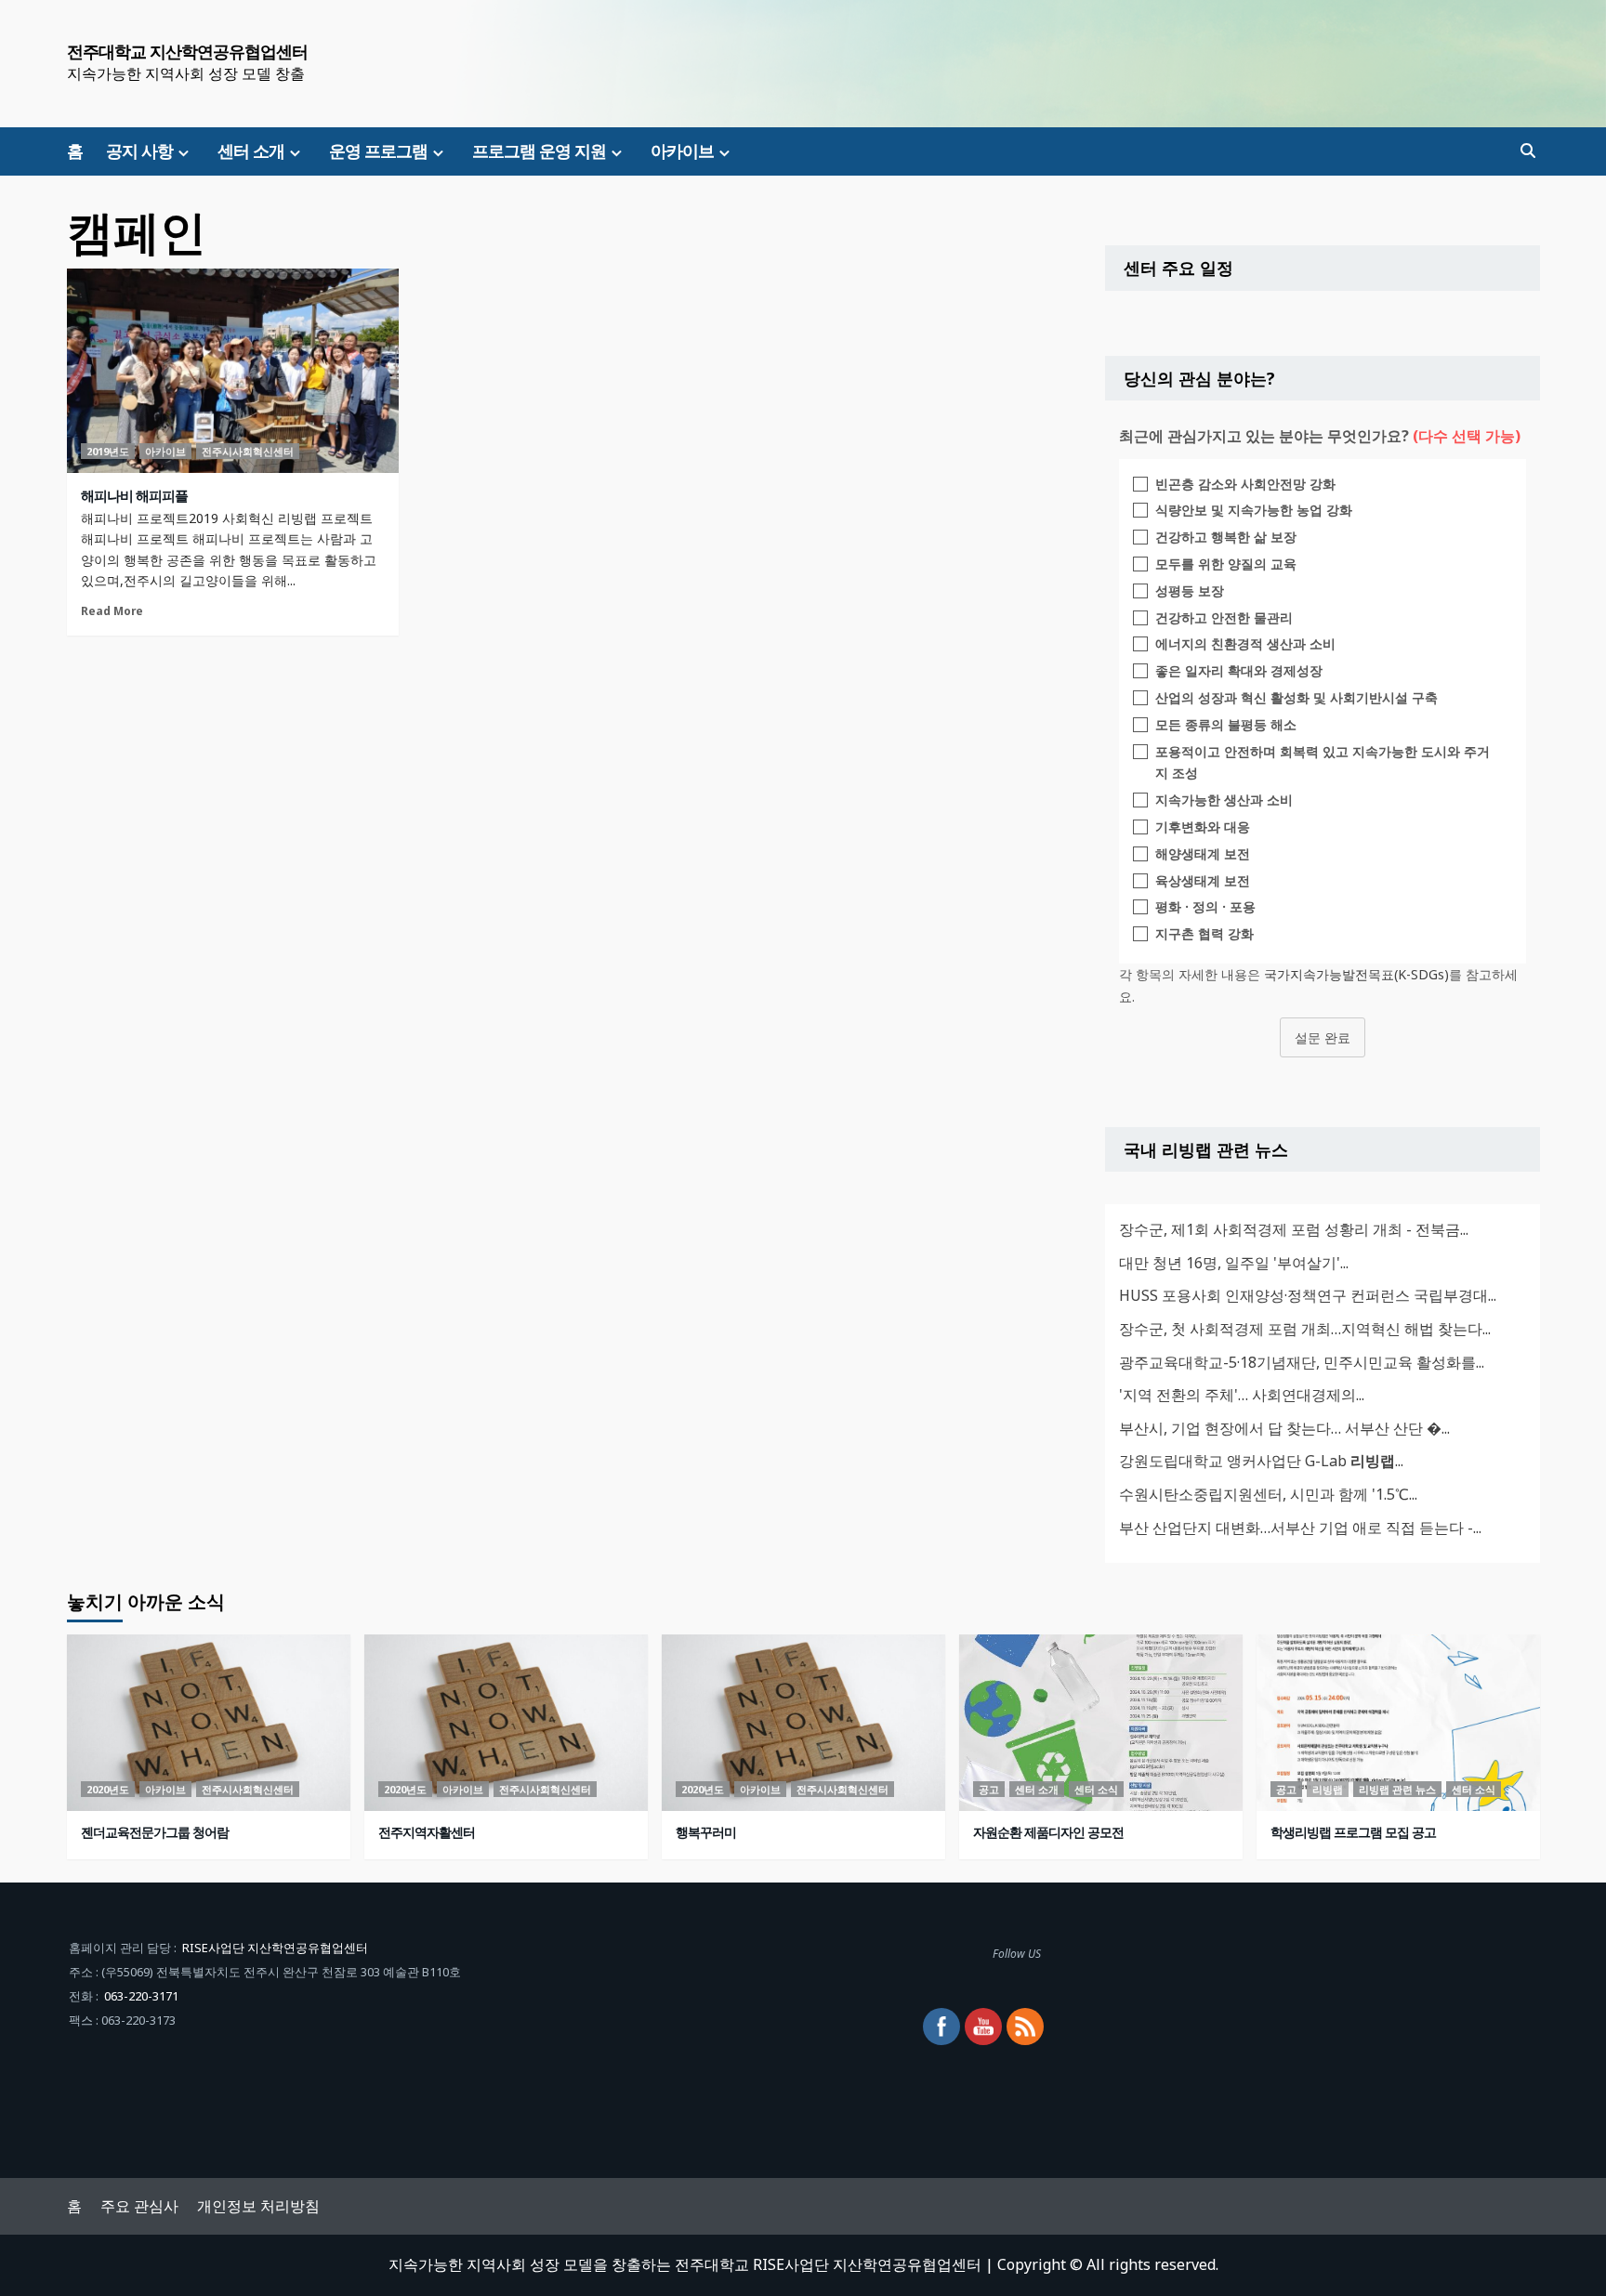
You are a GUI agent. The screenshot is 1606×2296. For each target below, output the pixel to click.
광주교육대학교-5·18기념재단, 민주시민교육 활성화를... (1302, 1362)
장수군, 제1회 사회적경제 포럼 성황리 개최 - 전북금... (1294, 1229)
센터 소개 (251, 151)
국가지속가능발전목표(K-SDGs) (1356, 974)
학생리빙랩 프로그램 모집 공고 (1353, 1832)
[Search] (1528, 151)
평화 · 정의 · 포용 (1205, 906)
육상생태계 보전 (1203, 880)
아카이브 (682, 151)
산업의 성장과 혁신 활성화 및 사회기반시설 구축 (1297, 697)
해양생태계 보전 (1203, 853)
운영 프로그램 (378, 151)
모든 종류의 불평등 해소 (1226, 724)
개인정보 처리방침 (258, 2206)
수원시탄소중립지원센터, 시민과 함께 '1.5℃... (1268, 1494)
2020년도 (108, 1789)
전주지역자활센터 (427, 1832)
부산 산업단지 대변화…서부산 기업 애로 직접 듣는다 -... (1300, 1528)
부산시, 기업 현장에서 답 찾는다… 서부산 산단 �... (1284, 1428)
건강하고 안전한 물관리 (1224, 617)
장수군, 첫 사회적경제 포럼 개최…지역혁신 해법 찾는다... (1305, 1329)
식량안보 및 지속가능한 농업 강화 (1254, 510)
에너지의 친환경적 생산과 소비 (1245, 643)
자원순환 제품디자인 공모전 (1048, 1832)
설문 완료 (1323, 1037)
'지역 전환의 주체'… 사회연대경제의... (1242, 1395)
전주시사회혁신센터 (248, 451)
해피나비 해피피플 (134, 495)
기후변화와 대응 (1203, 827)
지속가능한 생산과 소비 (1224, 800)
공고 (989, 1789)
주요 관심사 (139, 2206)
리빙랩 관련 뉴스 (1397, 1789)
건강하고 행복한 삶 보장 (1226, 537)
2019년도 (108, 451)
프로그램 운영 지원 (539, 151)
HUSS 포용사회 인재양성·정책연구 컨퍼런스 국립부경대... (1308, 1295)
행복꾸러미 (706, 1832)
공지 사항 (139, 151)
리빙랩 (1328, 1789)
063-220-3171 (141, 1996)
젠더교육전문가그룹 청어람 (155, 1832)
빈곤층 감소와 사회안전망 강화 (1245, 484)
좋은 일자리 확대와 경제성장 (1239, 670)
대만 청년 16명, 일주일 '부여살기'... (1234, 1263)
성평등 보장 (1190, 590)
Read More (112, 610)
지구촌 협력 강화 (1204, 933)
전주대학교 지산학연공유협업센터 (187, 51)
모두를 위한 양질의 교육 (1226, 564)
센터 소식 (1096, 1789)
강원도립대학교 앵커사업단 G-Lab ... (1261, 1461)
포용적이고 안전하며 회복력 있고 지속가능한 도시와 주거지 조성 (1323, 762)
